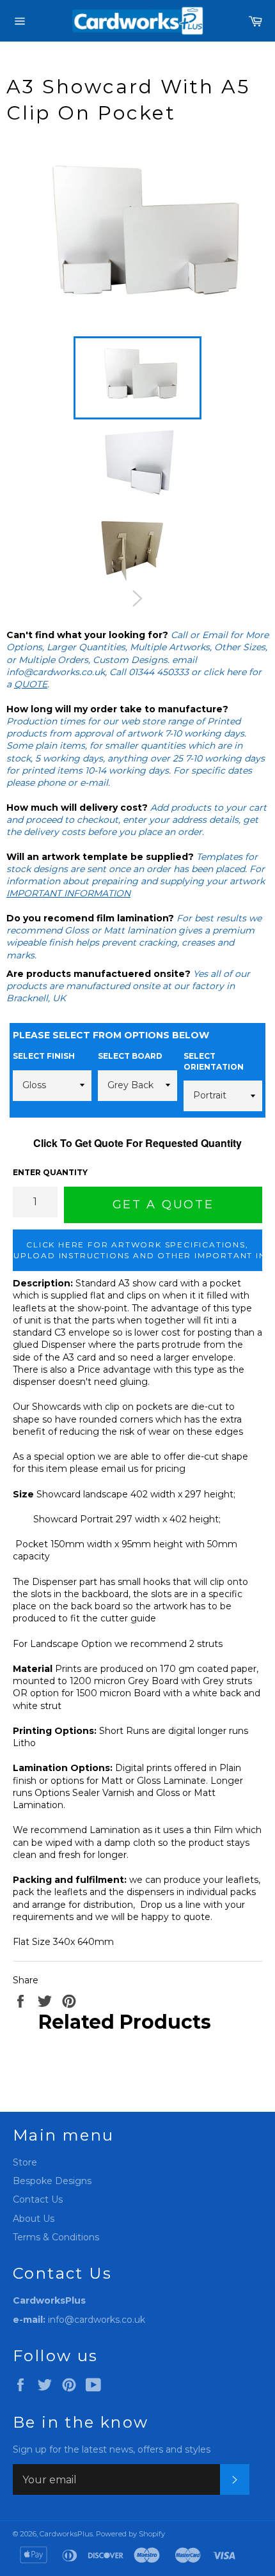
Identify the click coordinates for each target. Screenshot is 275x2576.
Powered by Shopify (130, 2534)
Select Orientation (214, 1061)
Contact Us (38, 2199)
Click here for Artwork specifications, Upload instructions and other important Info (138, 1250)
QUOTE (31, 684)
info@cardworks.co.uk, (57, 672)
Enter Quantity (50, 1172)
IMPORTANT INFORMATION (68, 893)
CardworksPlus (66, 2534)
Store (25, 2162)
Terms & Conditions (56, 2237)
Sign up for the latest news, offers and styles (112, 2449)
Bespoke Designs (52, 2181)
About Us (34, 2219)
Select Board (130, 1056)
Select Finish (44, 1056)
